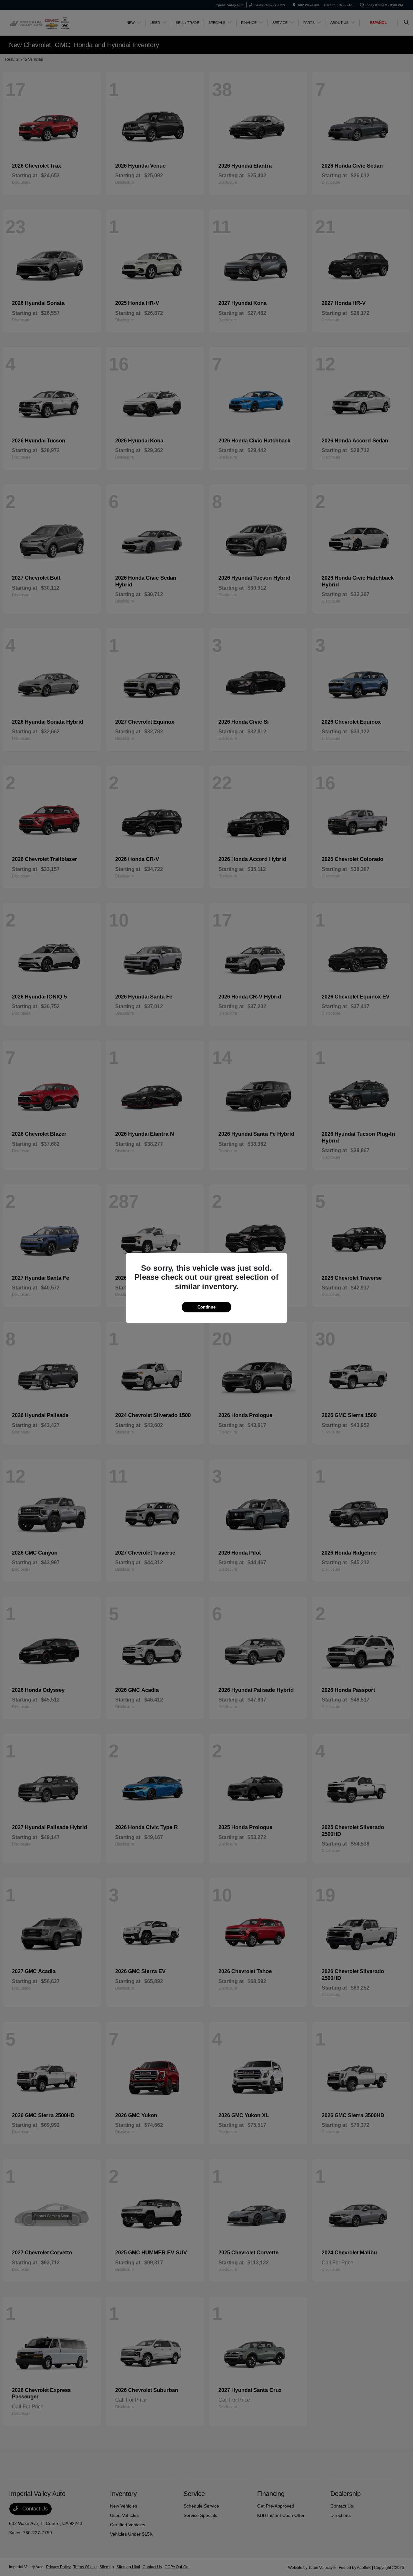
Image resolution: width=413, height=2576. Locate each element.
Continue (206, 1307)
